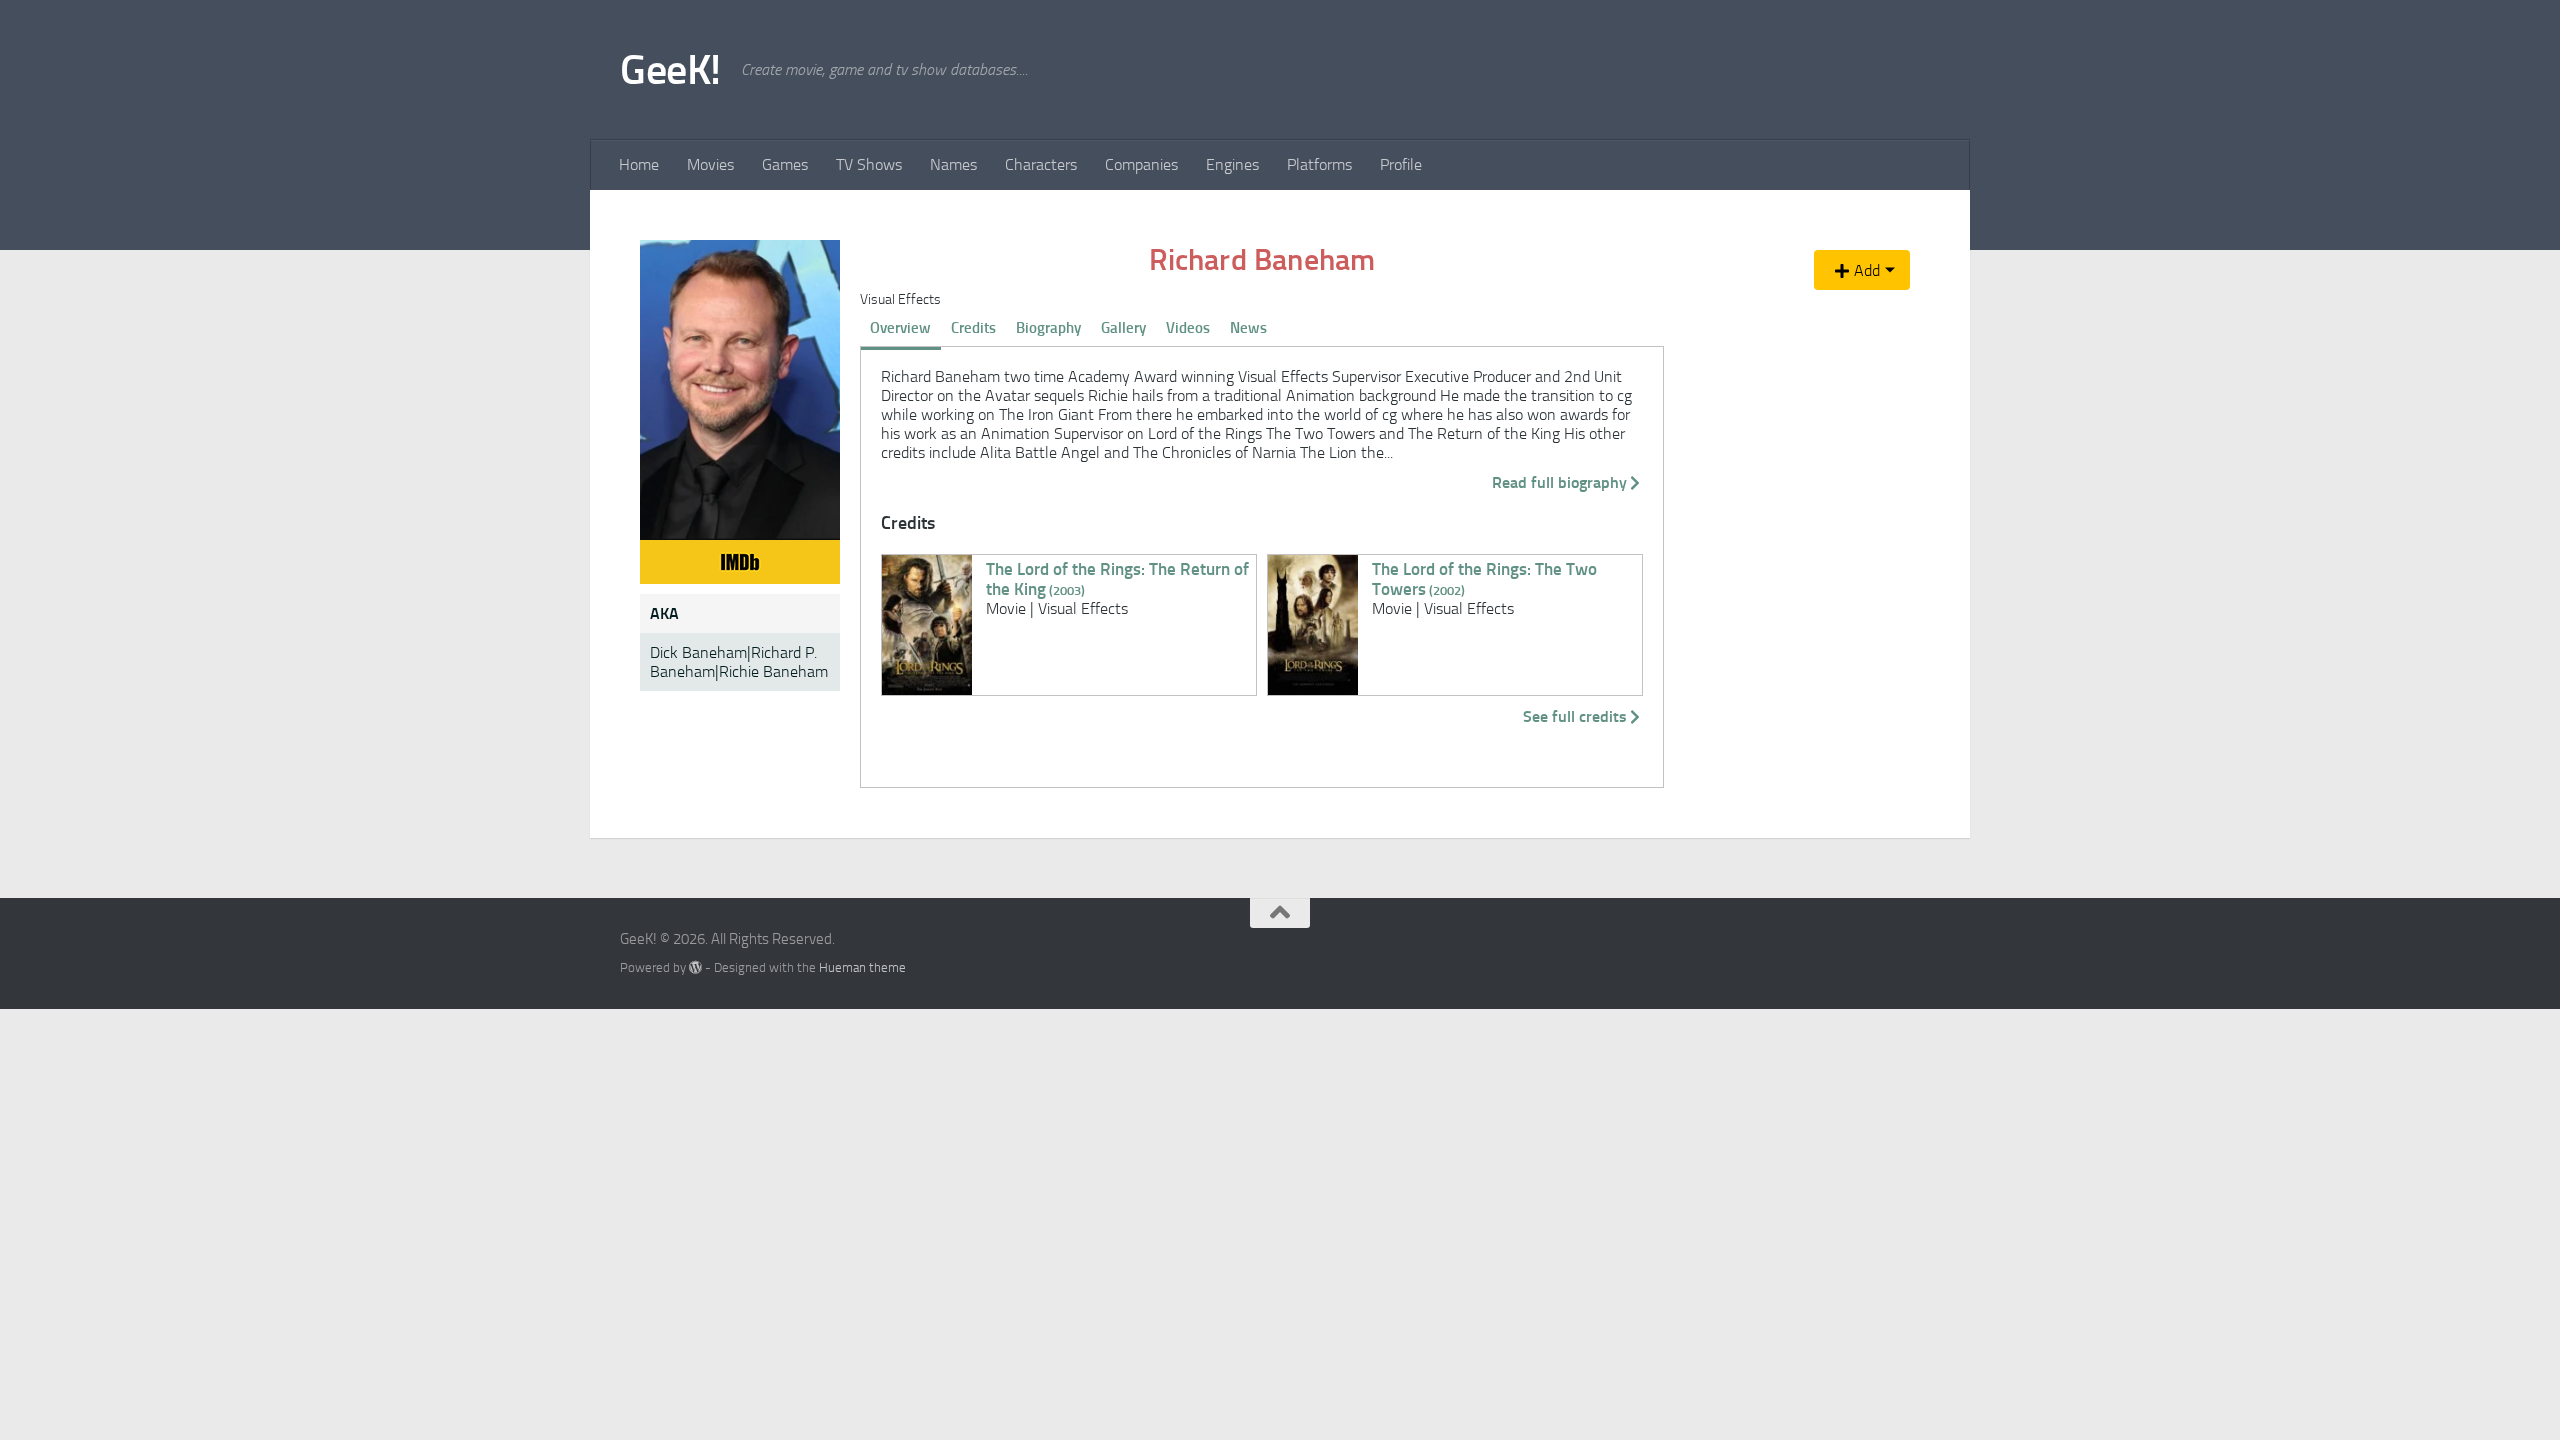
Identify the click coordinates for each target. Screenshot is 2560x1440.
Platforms (1319, 164)
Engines (1232, 164)
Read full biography (1559, 482)
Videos (1188, 328)
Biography (1048, 328)
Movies (710, 164)
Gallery (1123, 328)
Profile (1401, 164)
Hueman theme (862, 967)
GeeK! (670, 70)
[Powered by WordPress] (695, 967)
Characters (1041, 164)
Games (785, 164)
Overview (900, 328)
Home (639, 164)
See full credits (1575, 716)
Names (953, 164)
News (1248, 328)
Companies (1141, 164)
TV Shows (869, 164)
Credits (973, 328)
